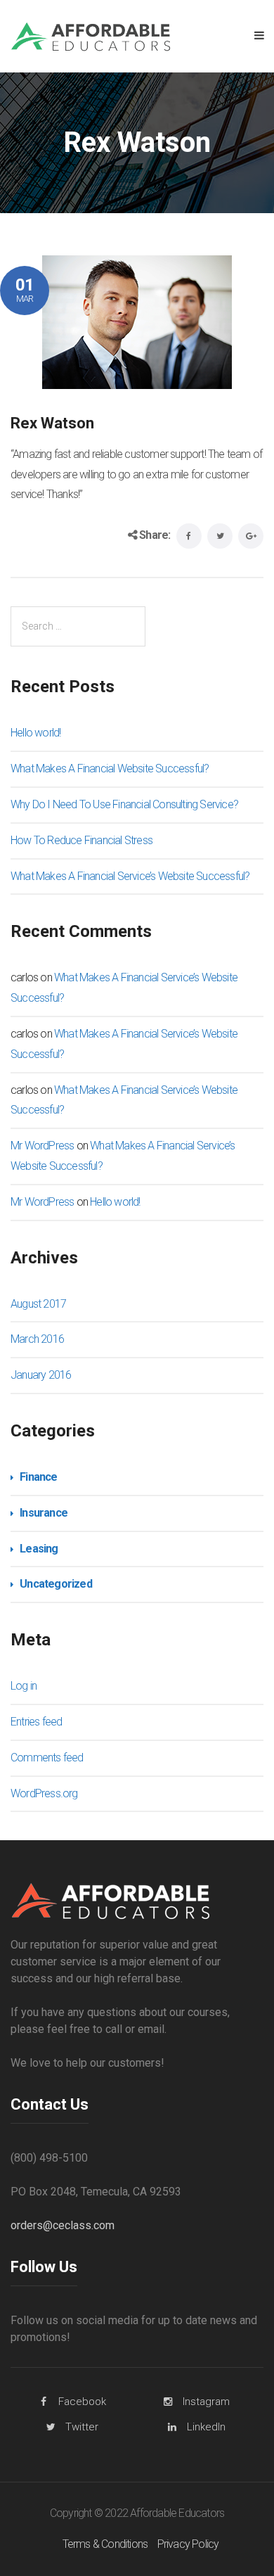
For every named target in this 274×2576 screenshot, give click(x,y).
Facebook (82, 2402)
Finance (38, 1477)
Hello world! (35, 733)
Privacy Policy (188, 2544)
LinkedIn (206, 2427)
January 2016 (41, 1375)
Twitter (82, 2427)
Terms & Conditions (105, 2544)
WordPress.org (44, 1793)
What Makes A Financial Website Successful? (110, 769)
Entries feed (36, 1722)
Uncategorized (56, 1584)
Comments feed (47, 1758)
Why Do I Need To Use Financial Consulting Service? (124, 804)
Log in (24, 1686)
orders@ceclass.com (63, 2225)
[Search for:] (78, 626)
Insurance (44, 1513)
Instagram (206, 2402)
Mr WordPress (42, 1146)
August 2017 (38, 1304)
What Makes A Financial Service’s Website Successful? (130, 876)
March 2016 (37, 1339)
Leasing (39, 1549)
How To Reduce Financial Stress (81, 840)
